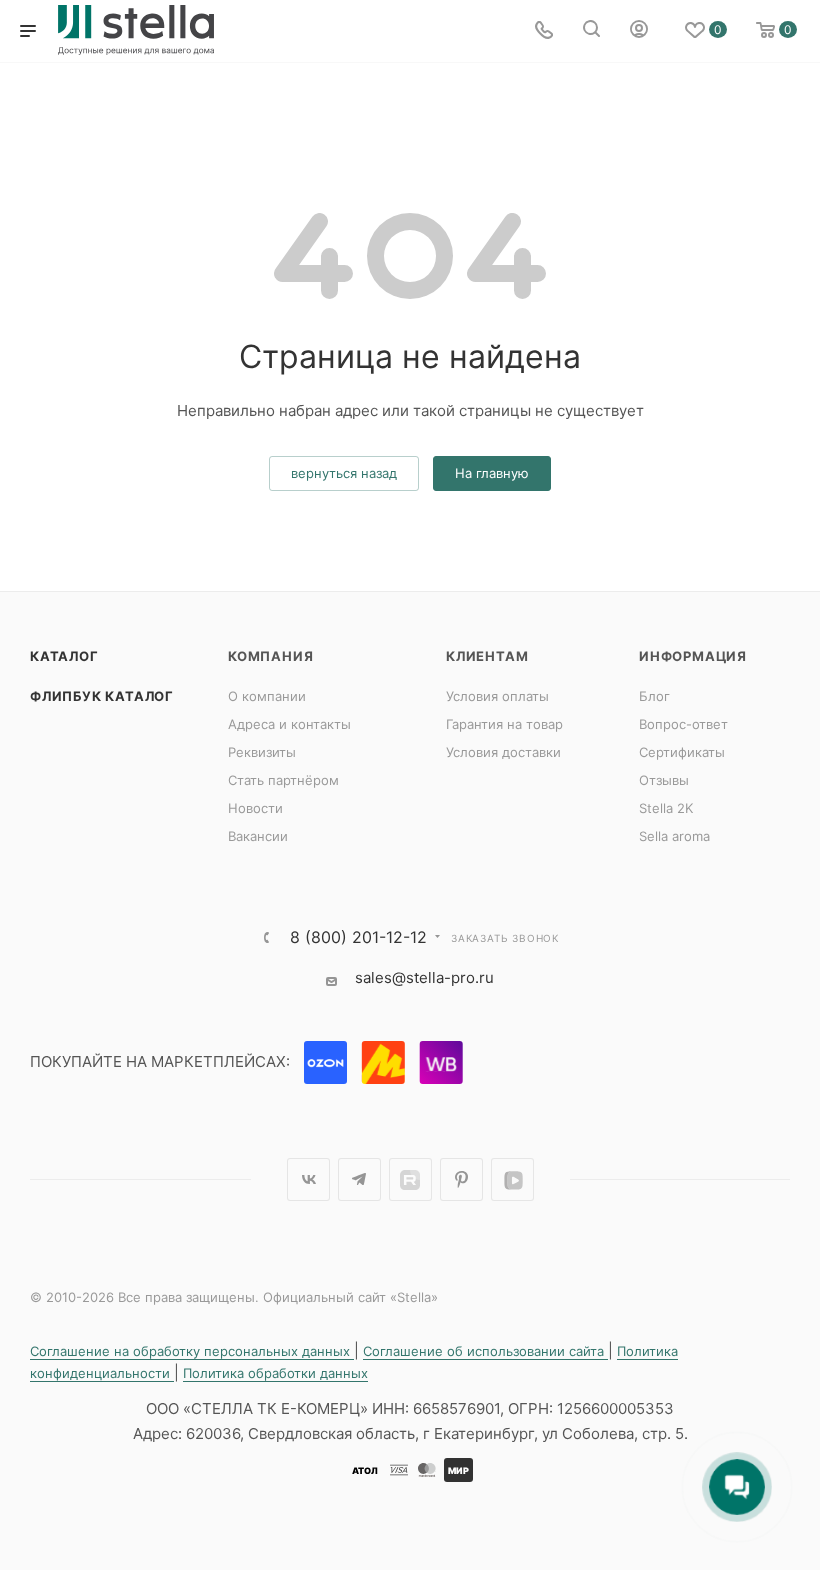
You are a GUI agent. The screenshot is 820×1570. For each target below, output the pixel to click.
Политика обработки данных (275, 1373)
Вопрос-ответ (683, 724)
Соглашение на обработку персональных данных (192, 1351)
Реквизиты (262, 752)
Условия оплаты (497, 696)
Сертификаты (682, 752)
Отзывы (664, 780)
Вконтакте (308, 1179)
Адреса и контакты (289, 724)
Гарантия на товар (504, 724)
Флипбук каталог (102, 696)
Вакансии (258, 836)
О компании (267, 696)
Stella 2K (666, 808)
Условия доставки (503, 752)
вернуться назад (344, 473)
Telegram (359, 1179)
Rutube (410, 1179)
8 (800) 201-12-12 (358, 937)
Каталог (64, 656)
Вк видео (512, 1179)
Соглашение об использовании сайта (485, 1351)
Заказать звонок (505, 938)
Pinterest (461, 1179)
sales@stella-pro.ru (424, 977)
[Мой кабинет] (639, 31)
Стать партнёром (283, 780)
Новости (255, 808)
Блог (654, 696)
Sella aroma (674, 836)
